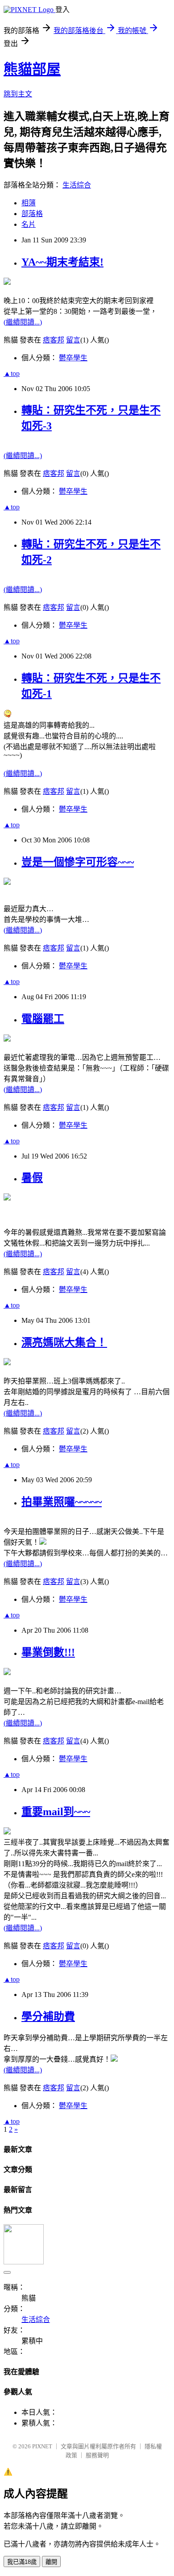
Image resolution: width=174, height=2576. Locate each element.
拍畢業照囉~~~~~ (62, 1502)
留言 (73, 340)
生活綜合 (77, 185)
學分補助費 (48, 2017)
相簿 (29, 203)
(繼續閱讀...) (23, 322)
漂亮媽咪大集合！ (64, 1342)
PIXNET (42, 2446)
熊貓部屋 (32, 69)
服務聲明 (97, 2455)
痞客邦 (54, 340)
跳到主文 (18, 94)
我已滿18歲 (22, 2562)
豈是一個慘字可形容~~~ (78, 862)
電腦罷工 (43, 1019)
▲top (12, 373)
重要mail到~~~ (56, 1812)
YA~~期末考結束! (62, 262)
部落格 (32, 214)
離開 (51, 2562)
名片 (29, 224)
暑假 (32, 1178)
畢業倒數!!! (48, 1652)
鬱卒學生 (73, 358)
